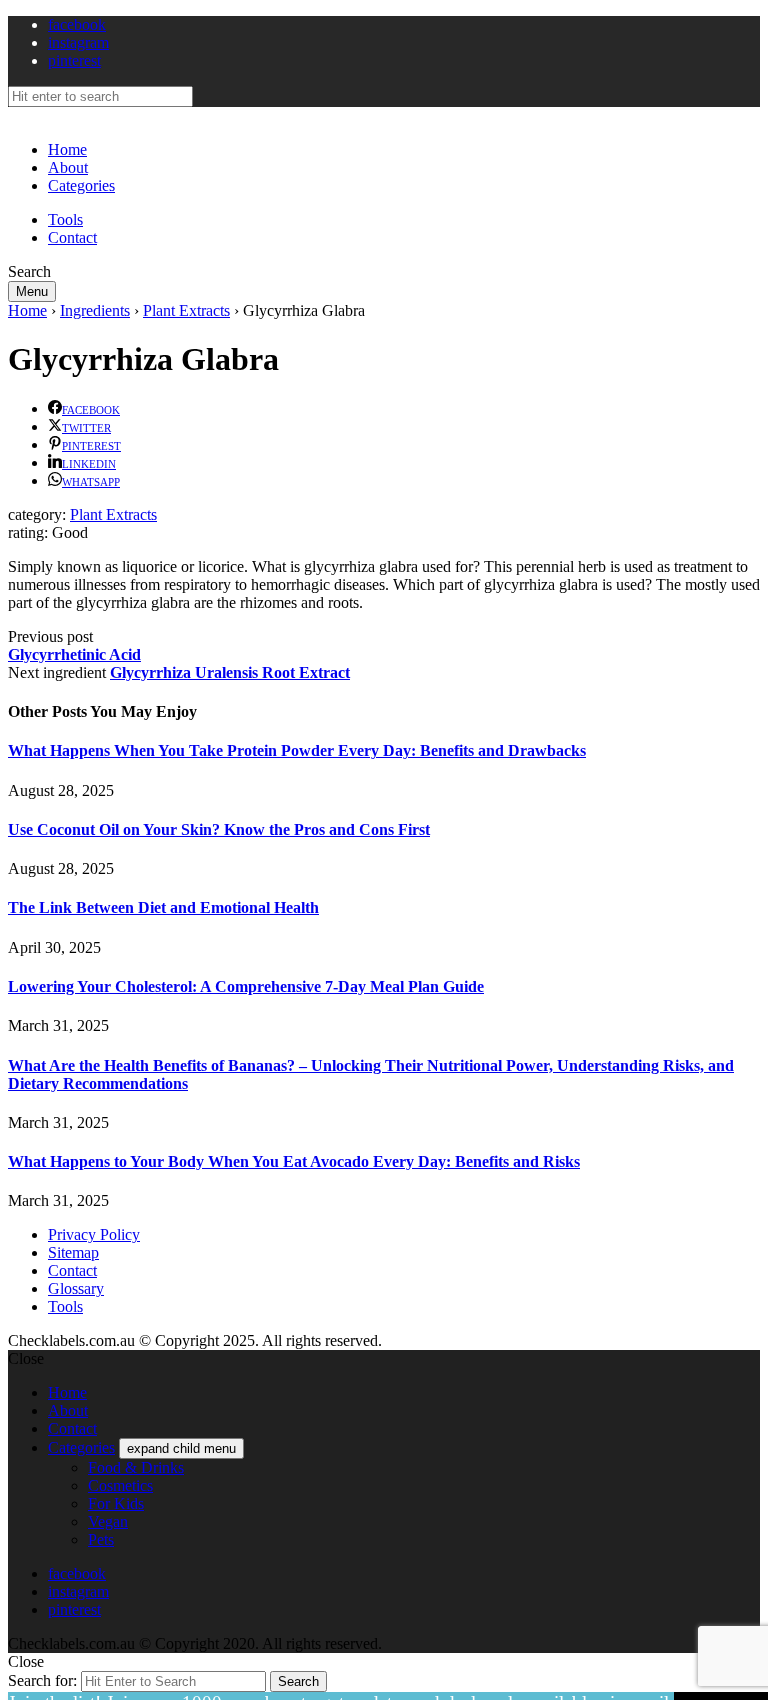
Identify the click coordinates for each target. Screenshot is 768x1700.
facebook (77, 24)
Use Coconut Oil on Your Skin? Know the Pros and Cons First (219, 829)
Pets (101, 1539)
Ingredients (95, 310)
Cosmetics (120, 1485)
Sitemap (73, 1252)
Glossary (76, 1288)
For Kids (116, 1503)
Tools (65, 219)
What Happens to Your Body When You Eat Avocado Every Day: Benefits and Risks (294, 1161)
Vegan (108, 1521)
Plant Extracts (186, 310)
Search (298, 1681)
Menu (32, 291)
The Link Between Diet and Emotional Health (163, 907)
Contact (72, 237)
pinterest (74, 60)
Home (67, 149)
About (68, 167)
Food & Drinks (136, 1467)
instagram (78, 42)
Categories (81, 185)
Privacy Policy (94, 1234)
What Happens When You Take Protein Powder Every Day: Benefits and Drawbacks (297, 750)
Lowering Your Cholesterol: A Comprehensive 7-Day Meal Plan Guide (246, 986)
